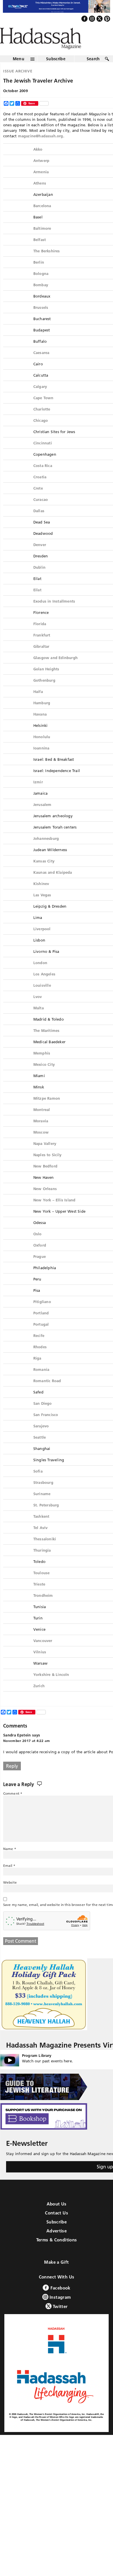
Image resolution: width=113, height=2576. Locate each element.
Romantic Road (47, 1393)
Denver (40, 557)
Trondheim (43, 1608)
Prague (40, 1269)
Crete (38, 501)
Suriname (42, 1506)
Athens (40, 196)
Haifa (38, 704)
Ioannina (41, 760)
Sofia (38, 1484)
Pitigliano (42, 1314)
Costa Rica (43, 478)
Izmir (38, 794)
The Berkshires (47, 263)
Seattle (40, 1450)
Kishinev (41, 896)
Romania (41, 1382)
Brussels (41, 320)
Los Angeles (44, 986)
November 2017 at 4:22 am (27, 1753)
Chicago (41, 433)
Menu (19, 71)
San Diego (43, 1416)
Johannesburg (46, 851)
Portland (41, 1325)
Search (93, 71)
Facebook (60, 2300)
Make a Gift (56, 2274)
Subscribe (56, 71)
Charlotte (42, 422)
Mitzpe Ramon (47, 1111)
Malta (39, 1020)
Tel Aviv (41, 1540)
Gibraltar (41, 659)
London (40, 975)
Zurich (39, 1698)
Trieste (39, 1597)
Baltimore (42, 241)
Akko (38, 162)
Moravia (41, 1133)
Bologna (41, 286)
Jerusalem (42, 817)
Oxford (40, 1258)
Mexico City (44, 1077)
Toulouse (42, 1585)
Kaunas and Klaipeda (53, 885)
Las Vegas (42, 907)
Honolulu (42, 749)
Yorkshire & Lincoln (51, 1687)
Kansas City (44, 873)
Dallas (39, 523)
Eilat (37, 602)
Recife (39, 1348)
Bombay (41, 297)
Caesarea (41, 365)
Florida (40, 636)
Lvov (38, 1009)
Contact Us (57, 2225)
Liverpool (42, 941)
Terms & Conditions (57, 2252)
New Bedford (45, 1178)
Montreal (42, 1122)
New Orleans (45, 1201)
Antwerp (41, 173)
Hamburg (42, 715)
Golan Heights (46, 681)
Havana (40, 727)
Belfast (40, 252)
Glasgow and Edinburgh (55, 670)
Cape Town (43, 410)
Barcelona (42, 218)
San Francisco (46, 1427)
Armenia (41, 184)
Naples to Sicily (47, 1167)
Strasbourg (43, 1495)
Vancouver (43, 1653)
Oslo (38, 1246)
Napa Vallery (45, 1156)
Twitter (60, 2319)
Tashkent (41, 1529)
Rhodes (40, 1359)
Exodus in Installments (54, 614)
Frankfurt (42, 647)
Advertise (57, 2243)
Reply (12, 1778)
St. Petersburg (46, 1517)
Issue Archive (18, 83)
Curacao (41, 512)
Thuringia (42, 1563)
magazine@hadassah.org (41, 148)
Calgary (40, 399)
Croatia (40, 489)
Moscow (41, 1145)
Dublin (39, 580)
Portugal (41, 1337)
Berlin (39, 275)
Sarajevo (41, 1438)
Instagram (60, 2309)
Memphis (42, 1066)
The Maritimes (47, 1043)
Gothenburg (44, 693)
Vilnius (40, 1664)
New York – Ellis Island (54, 1212)
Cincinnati (43, 455)
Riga (37, 1371)
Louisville (42, 998)
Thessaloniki (45, 1551)
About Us (57, 2216)
